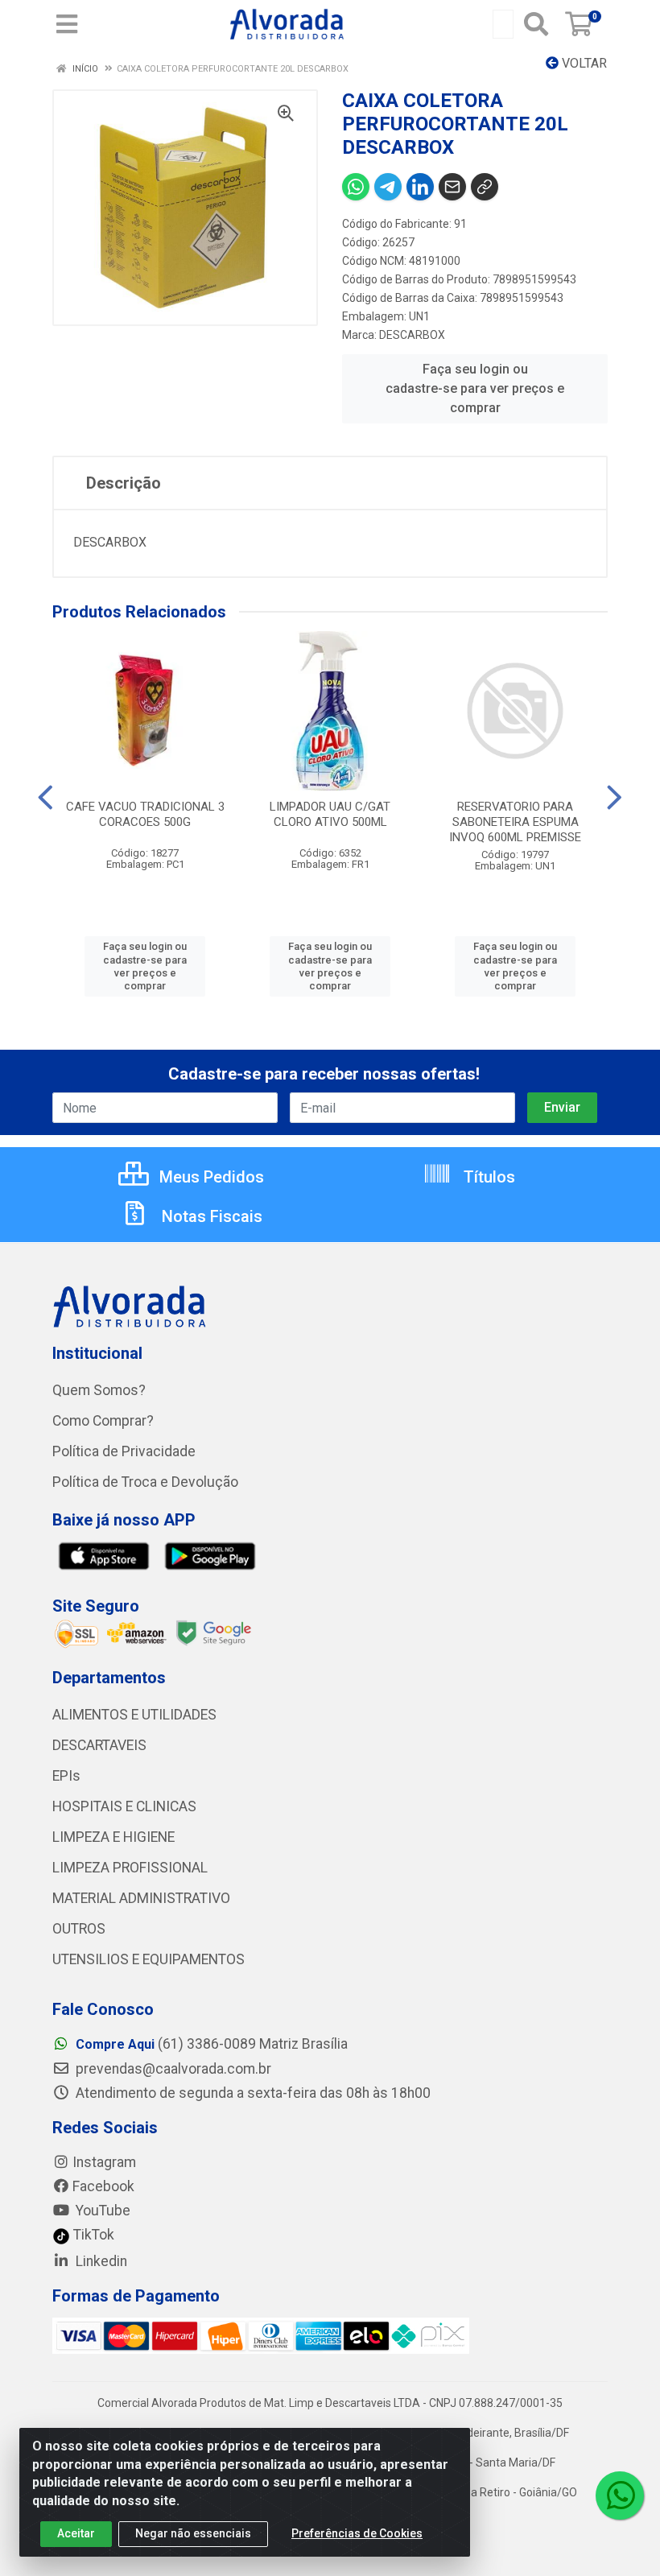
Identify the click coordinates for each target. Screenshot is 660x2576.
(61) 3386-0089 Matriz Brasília (212, 2044)
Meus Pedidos (210, 1177)
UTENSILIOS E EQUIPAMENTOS (148, 1959)
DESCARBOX (412, 335)
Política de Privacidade (124, 1451)
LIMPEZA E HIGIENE (113, 1837)
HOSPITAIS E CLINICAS (124, 1806)
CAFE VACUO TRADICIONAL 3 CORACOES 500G (145, 814)
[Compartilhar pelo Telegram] (388, 187)
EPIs (66, 1776)
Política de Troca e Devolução (145, 1482)
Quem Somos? (99, 1390)
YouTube (101, 2211)
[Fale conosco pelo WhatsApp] (620, 2495)
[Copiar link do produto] (485, 187)
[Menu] (67, 24)
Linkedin (100, 2261)
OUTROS (79, 1929)
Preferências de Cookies (357, 2533)
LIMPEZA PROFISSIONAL (130, 1868)
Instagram (104, 2162)
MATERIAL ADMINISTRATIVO (141, 1898)
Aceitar (76, 2533)
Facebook (103, 2186)
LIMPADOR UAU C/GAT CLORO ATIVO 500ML (330, 814)
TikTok (92, 2235)
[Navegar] (45, 798)
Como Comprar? (103, 1421)
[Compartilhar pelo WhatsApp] (356, 187)
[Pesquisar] (536, 24)
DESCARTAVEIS (99, 1745)
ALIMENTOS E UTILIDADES (134, 1715)
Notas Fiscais (210, 1216)
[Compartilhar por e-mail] (452, 187)
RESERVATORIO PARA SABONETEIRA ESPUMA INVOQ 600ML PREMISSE (515, 822)
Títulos (487, 1177)
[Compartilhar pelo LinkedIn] (420, 187)
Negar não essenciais (193, 2533)
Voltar (583, 63)
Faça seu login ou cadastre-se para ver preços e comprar (475, 388)
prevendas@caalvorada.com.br (172, 2069)
